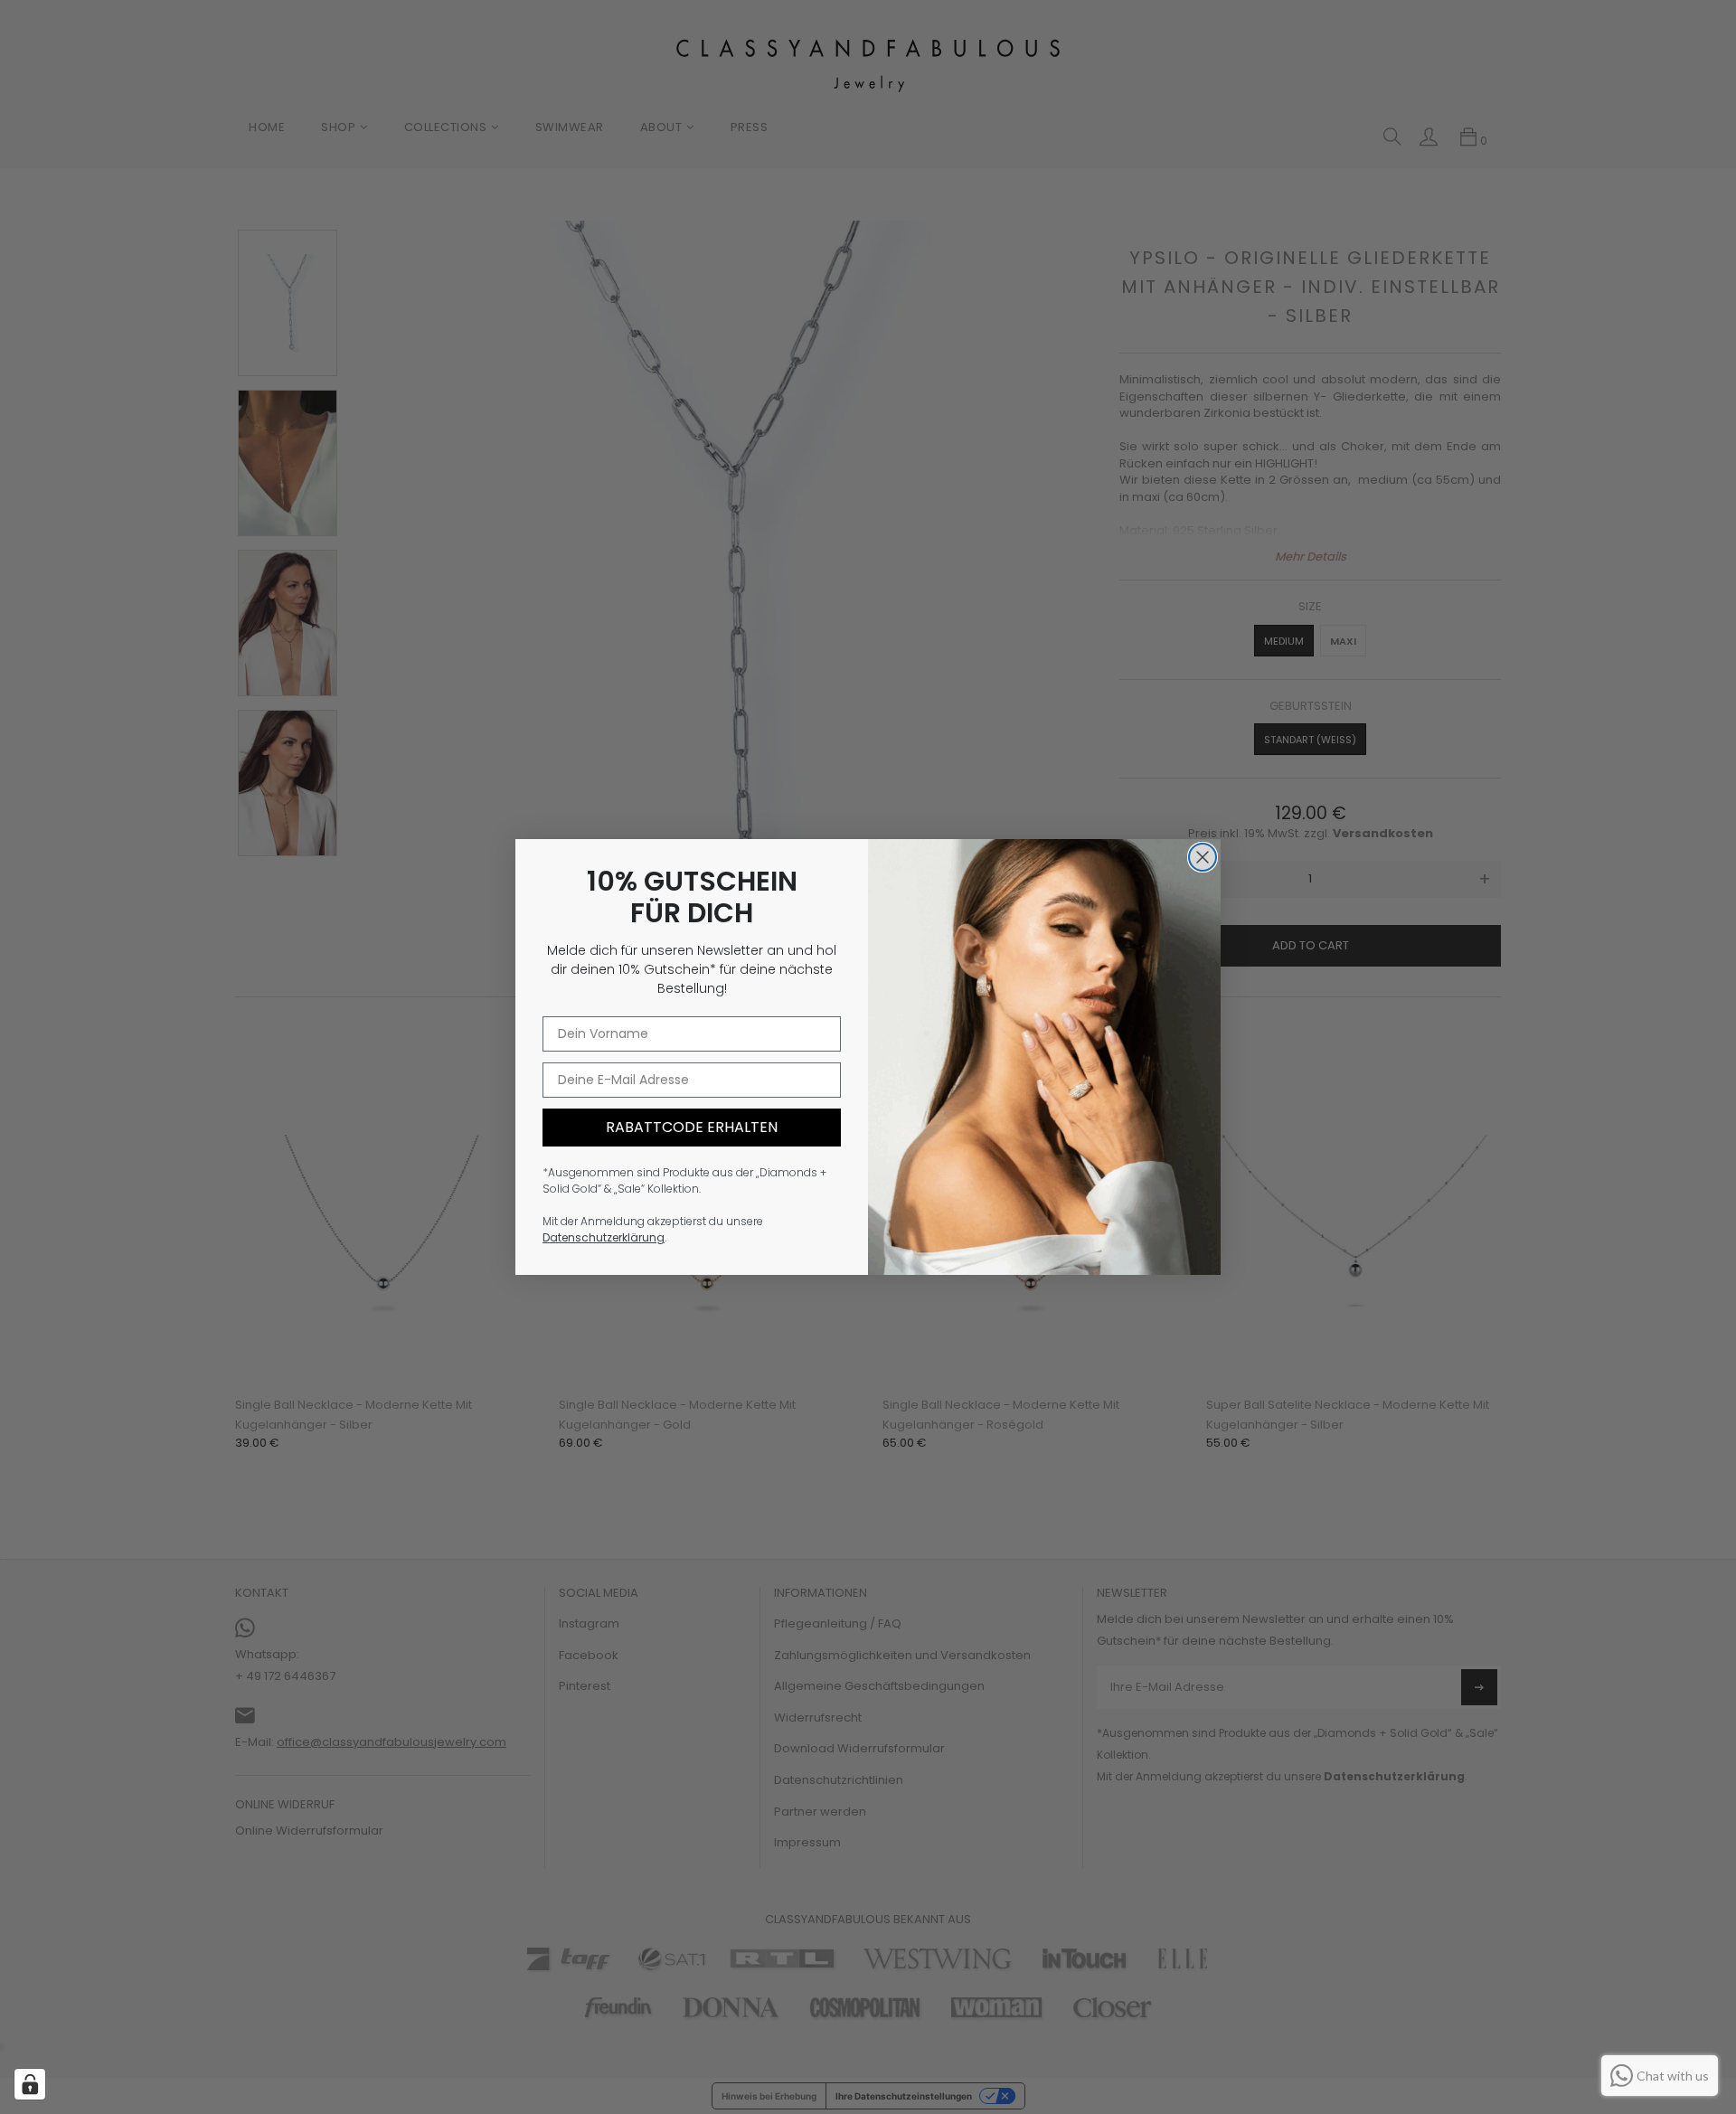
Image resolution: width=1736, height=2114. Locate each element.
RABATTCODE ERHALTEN (692, 1127)
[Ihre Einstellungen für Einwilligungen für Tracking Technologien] (30, 2084)
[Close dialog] (1203, 857)
